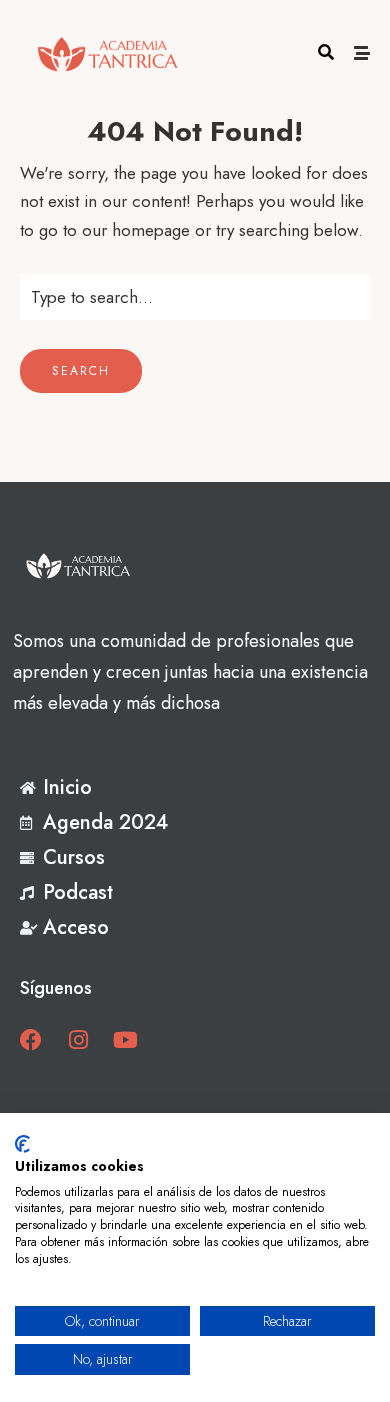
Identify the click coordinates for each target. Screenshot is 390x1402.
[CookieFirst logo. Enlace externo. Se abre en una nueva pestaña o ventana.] (22, 1144)
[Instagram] (78, 1040)
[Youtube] (125, 1040)
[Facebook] (31, 1040)
